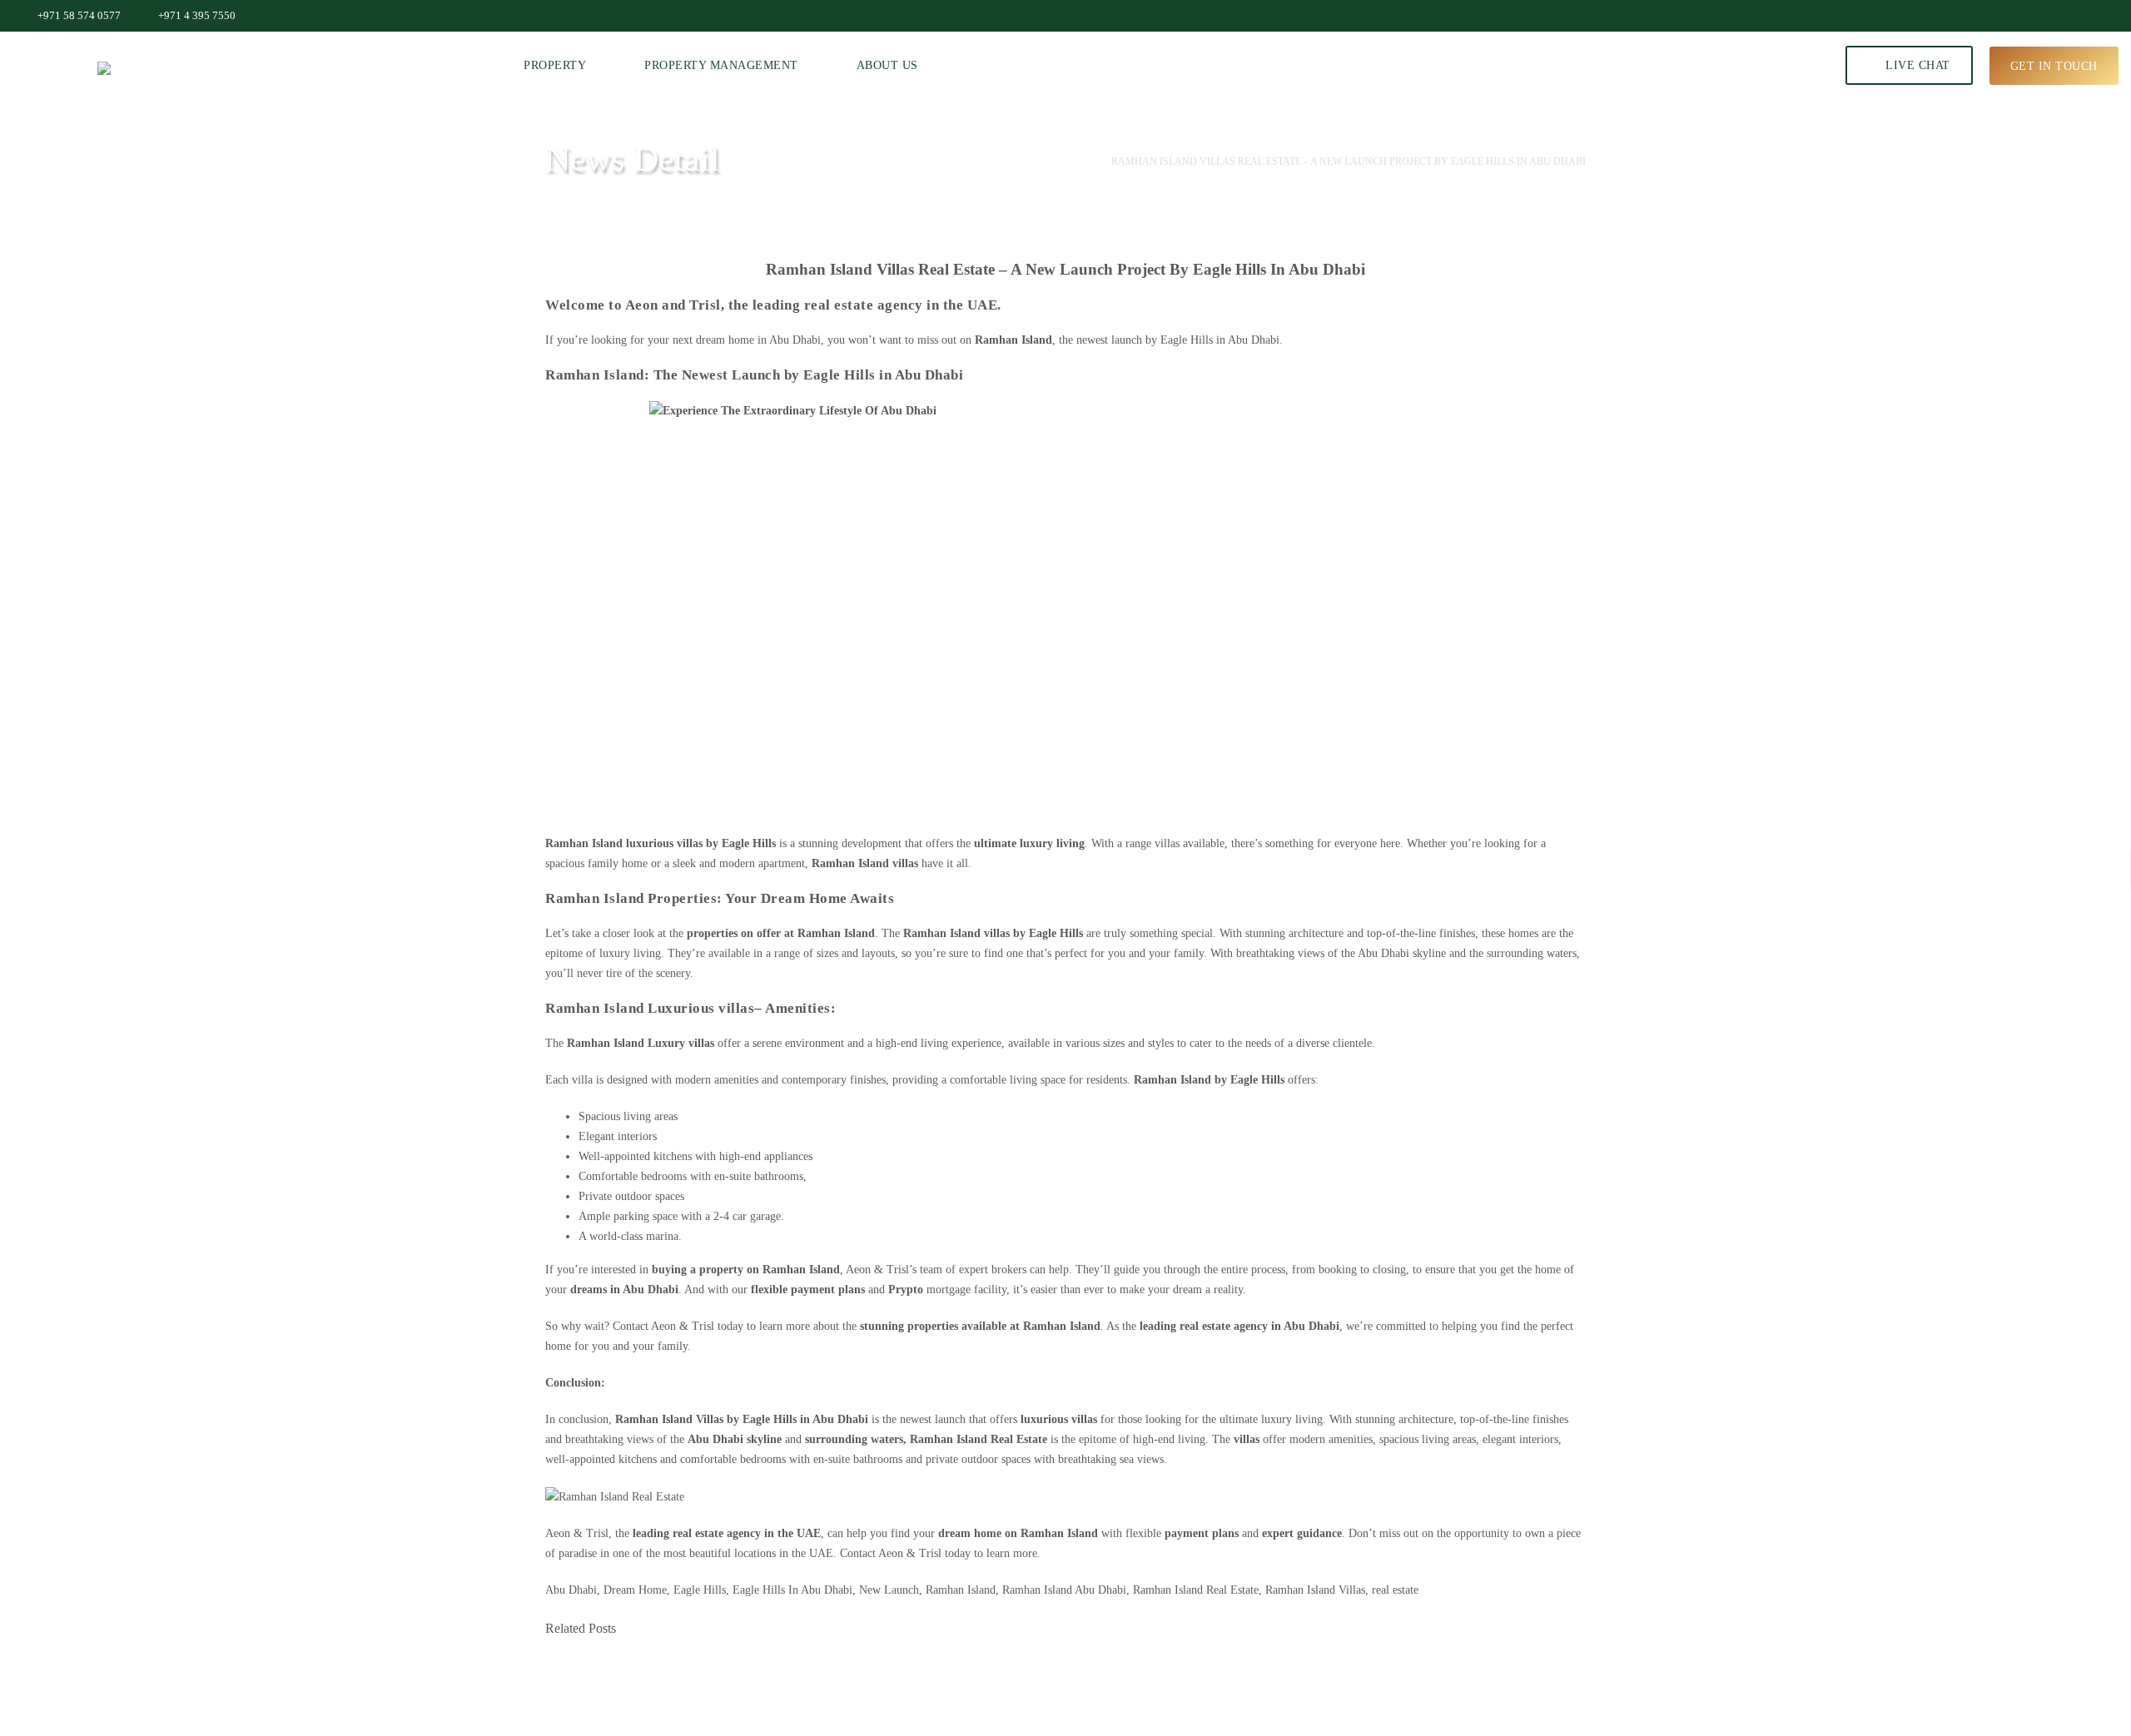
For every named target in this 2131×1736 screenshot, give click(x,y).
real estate (1395, 1590)
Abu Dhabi (1057, 161)
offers (1224, 1080)
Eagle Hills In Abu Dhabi (792, 1590)
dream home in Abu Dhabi (758, 340)
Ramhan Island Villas (1315, 1590)
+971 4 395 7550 (197, 15)
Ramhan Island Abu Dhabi (1064, 1590)
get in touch (2054, 65)
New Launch (889, 1590)
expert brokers (993, 1270)
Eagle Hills (700, 1590)
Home (989, 161)
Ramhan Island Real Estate (980, 1439)
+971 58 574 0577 (79, 15)
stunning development (850, 843)
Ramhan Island (961, 1590)
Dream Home (635, 1590)
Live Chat (1916, 65)
